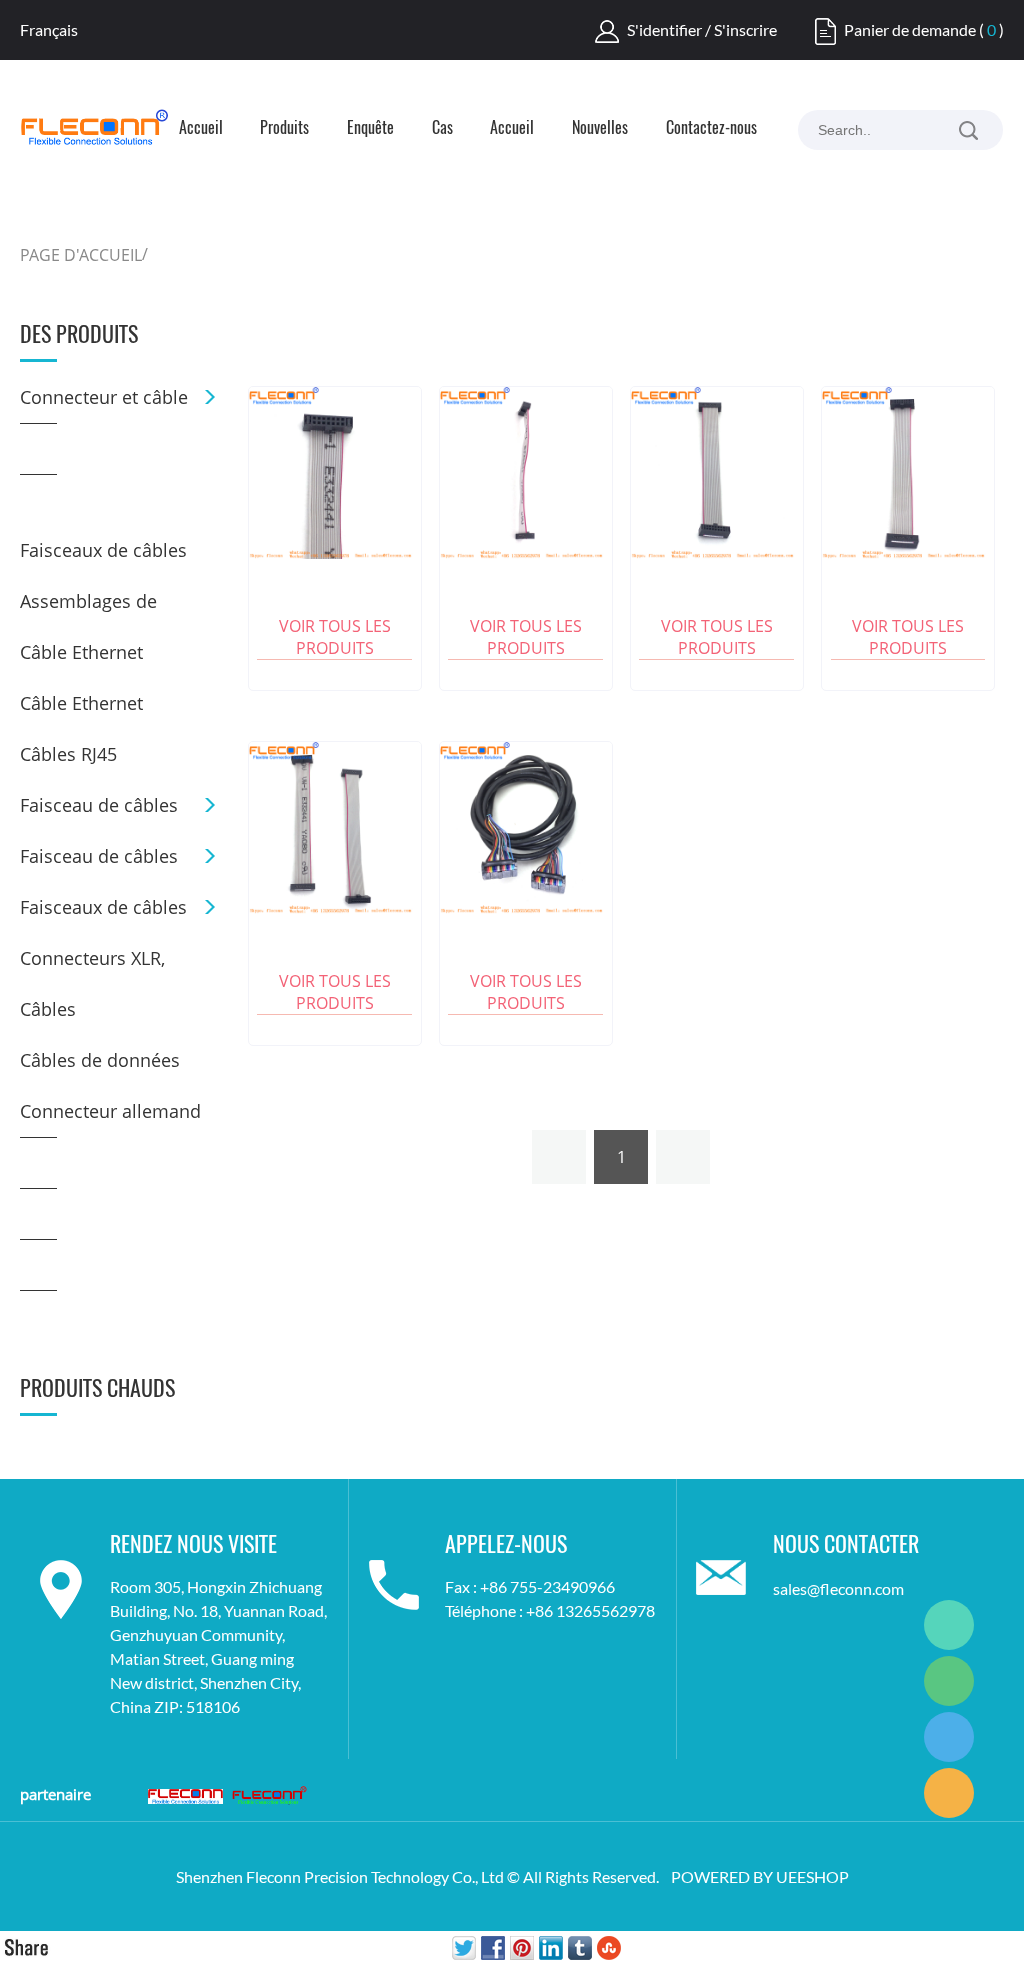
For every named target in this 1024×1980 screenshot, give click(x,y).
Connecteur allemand (110, 1111)
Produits (284, 129)
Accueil (201, 129)
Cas (442, 129)
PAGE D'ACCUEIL (81, 255)
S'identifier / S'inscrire (702, 29)
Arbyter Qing (949, 1625)
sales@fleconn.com (838, 1588)
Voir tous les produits (335, 637)
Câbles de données (100, 1060)
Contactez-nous (711, 129)
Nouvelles (600, 129)
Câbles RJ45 (68, 754)
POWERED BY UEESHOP (760, 1876)
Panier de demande (910, 29)
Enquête (370, 129)
